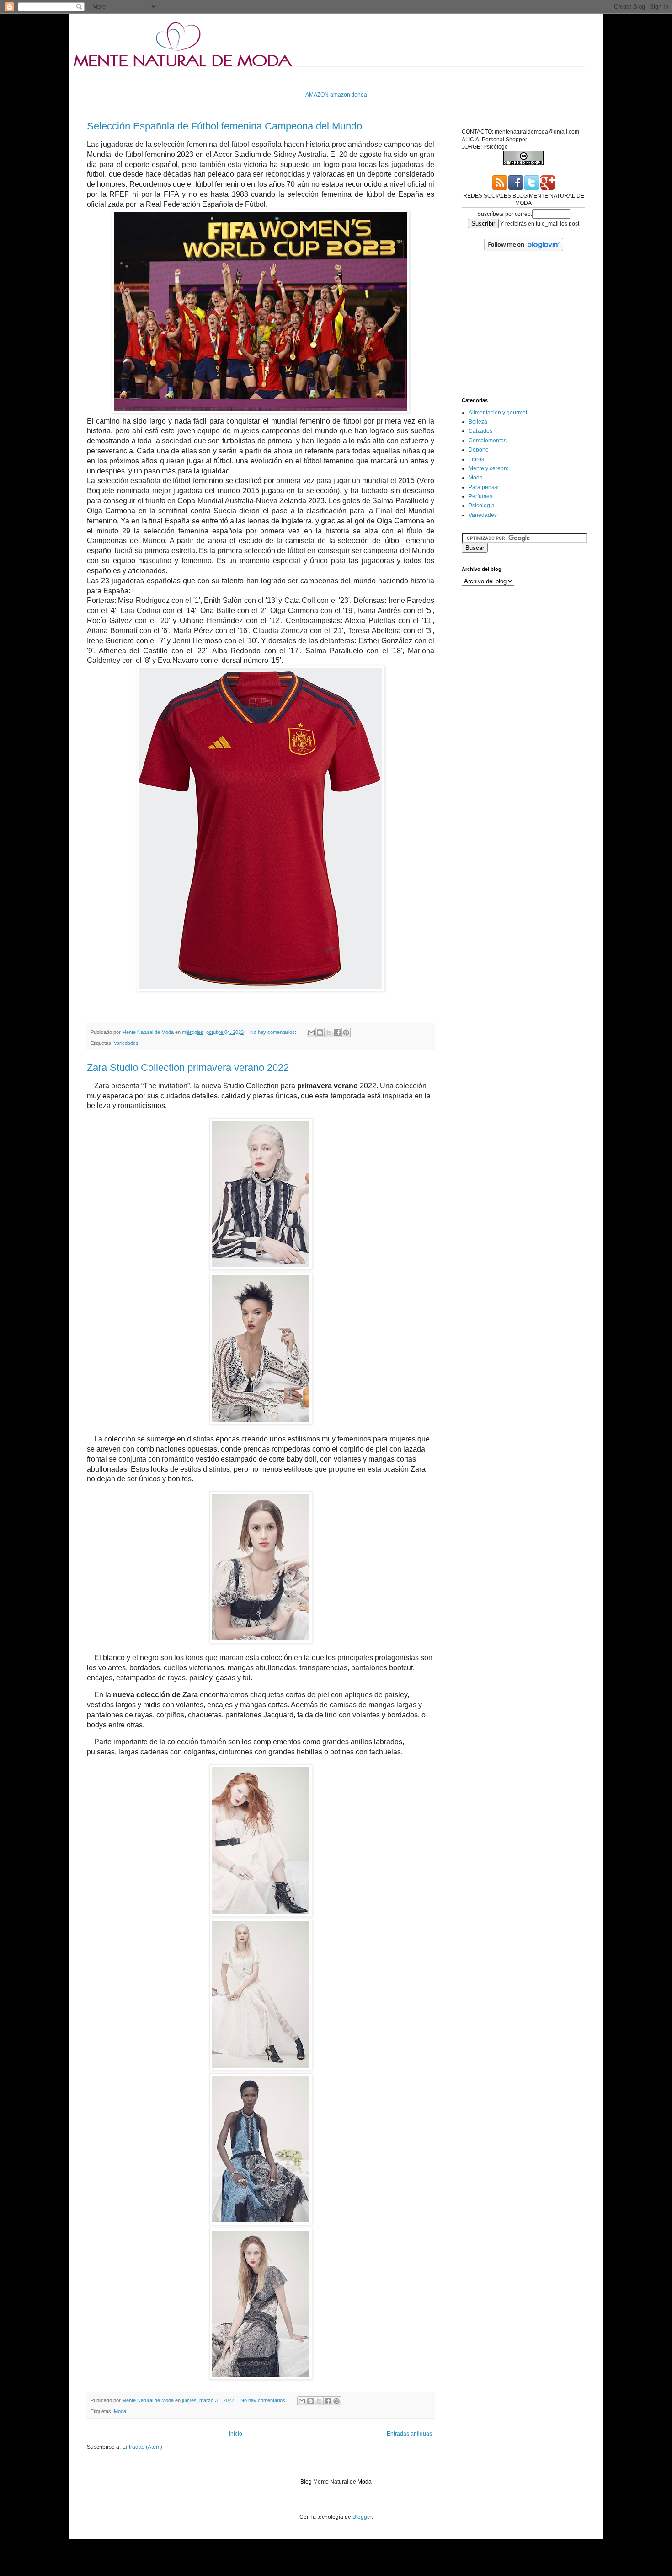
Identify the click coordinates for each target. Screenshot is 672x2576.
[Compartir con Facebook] (337, 1033)
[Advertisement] (253, 78)
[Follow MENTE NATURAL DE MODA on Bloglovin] (524, 249)
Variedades (126, 1043)
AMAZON (317, 95)
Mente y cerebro (489, 468)
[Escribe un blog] (320, 1033)
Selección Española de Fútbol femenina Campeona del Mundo (224, 126)
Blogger (362, 2517)
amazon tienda (349, 95)
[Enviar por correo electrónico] (311, 1033)
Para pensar (484, 487)
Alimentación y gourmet (498, 413)
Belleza (478, 422)
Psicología (482, 506)
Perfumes (480, 496)
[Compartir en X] (329, 1033)
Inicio (236, 2434)
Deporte (479, 450)
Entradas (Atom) (142, 2447)
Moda (120, 2411)
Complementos (488, 441)
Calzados (480, 431)
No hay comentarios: (274, 1032)
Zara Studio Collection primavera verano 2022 (188, 1068)
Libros (476, 459)
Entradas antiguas (409, 2434)
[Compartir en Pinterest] (346, 1033)
